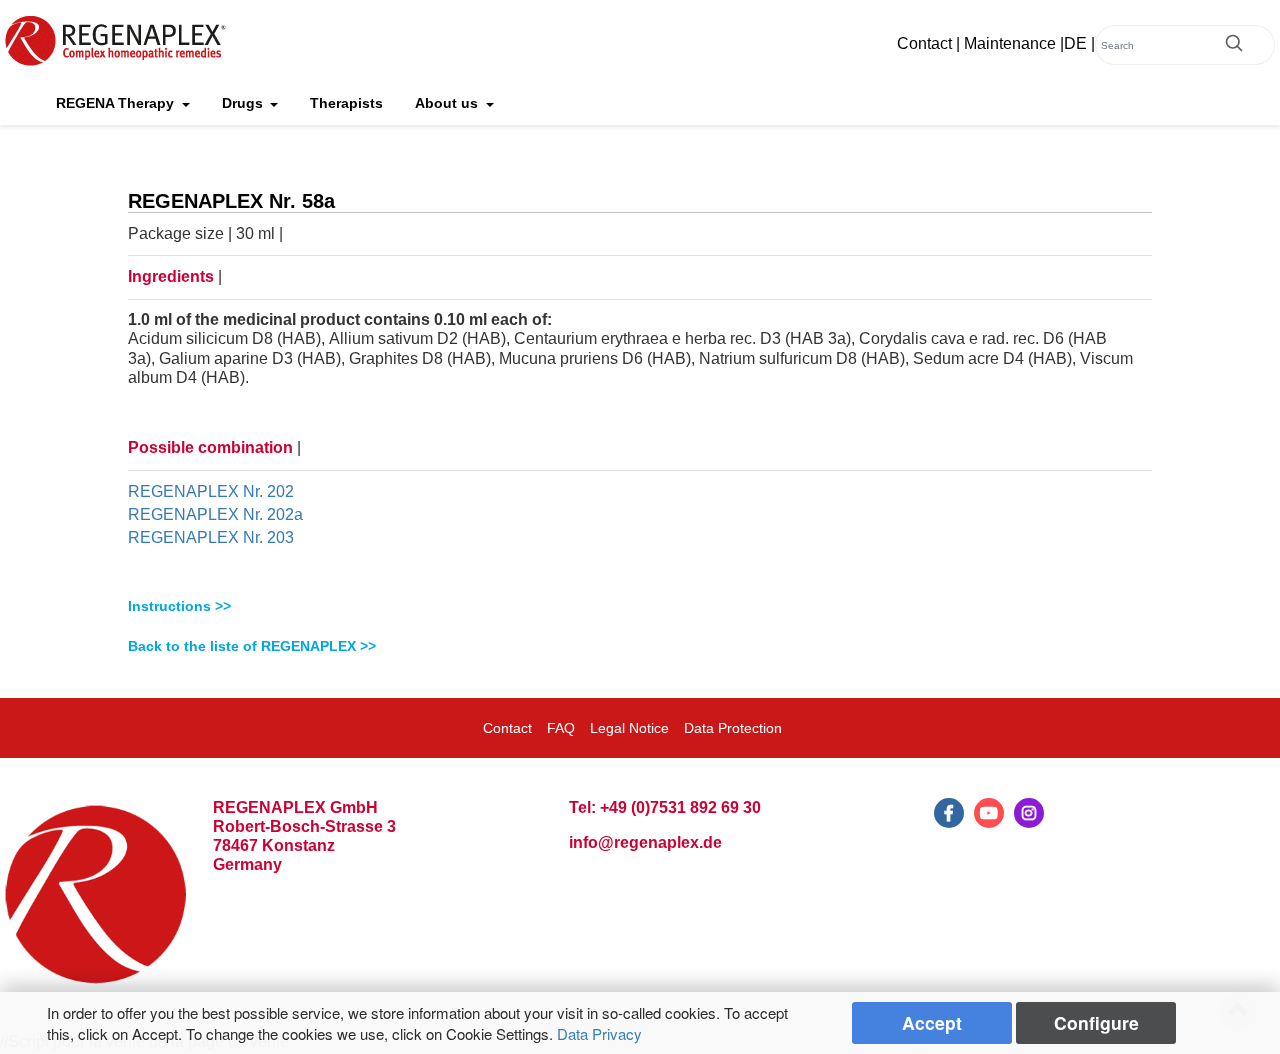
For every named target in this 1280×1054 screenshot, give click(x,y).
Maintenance (1010, 43)
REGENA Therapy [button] (117, 103)
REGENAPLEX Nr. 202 (211, 491)
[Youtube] (989, 813)
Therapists (346, 103)
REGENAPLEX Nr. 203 (211, 537)
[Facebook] (949, 813)
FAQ (561, 728)
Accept (932, 1022)
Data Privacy (599, 1033)
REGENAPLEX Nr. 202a (215, 514)
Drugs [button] (244, 103)
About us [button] (448, 103)
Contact (924, 43)
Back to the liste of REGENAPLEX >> (252, 646)
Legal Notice (629, 728)
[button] (640, 606)
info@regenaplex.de (645, 842)
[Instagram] (1029, 813)
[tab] (640, 606)
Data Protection (733, 728)
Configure (1096, 1022)
